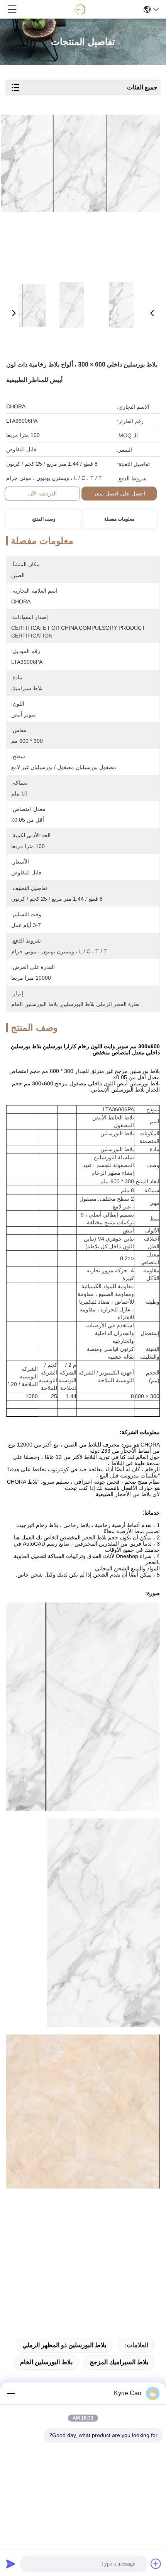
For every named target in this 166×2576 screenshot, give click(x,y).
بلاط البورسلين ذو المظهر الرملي (64, 2345)
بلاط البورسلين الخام (46, 2362)
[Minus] (11, 2393)
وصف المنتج (44, 519)
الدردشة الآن (42, 494)
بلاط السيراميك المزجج (119, 2362)
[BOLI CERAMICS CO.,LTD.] (81, 9)
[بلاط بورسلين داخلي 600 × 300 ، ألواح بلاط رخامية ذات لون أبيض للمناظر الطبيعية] (80, 194)
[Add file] (156, 2564)
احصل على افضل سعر (119, 494)
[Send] (11, 2564)
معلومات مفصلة (119, 519)
